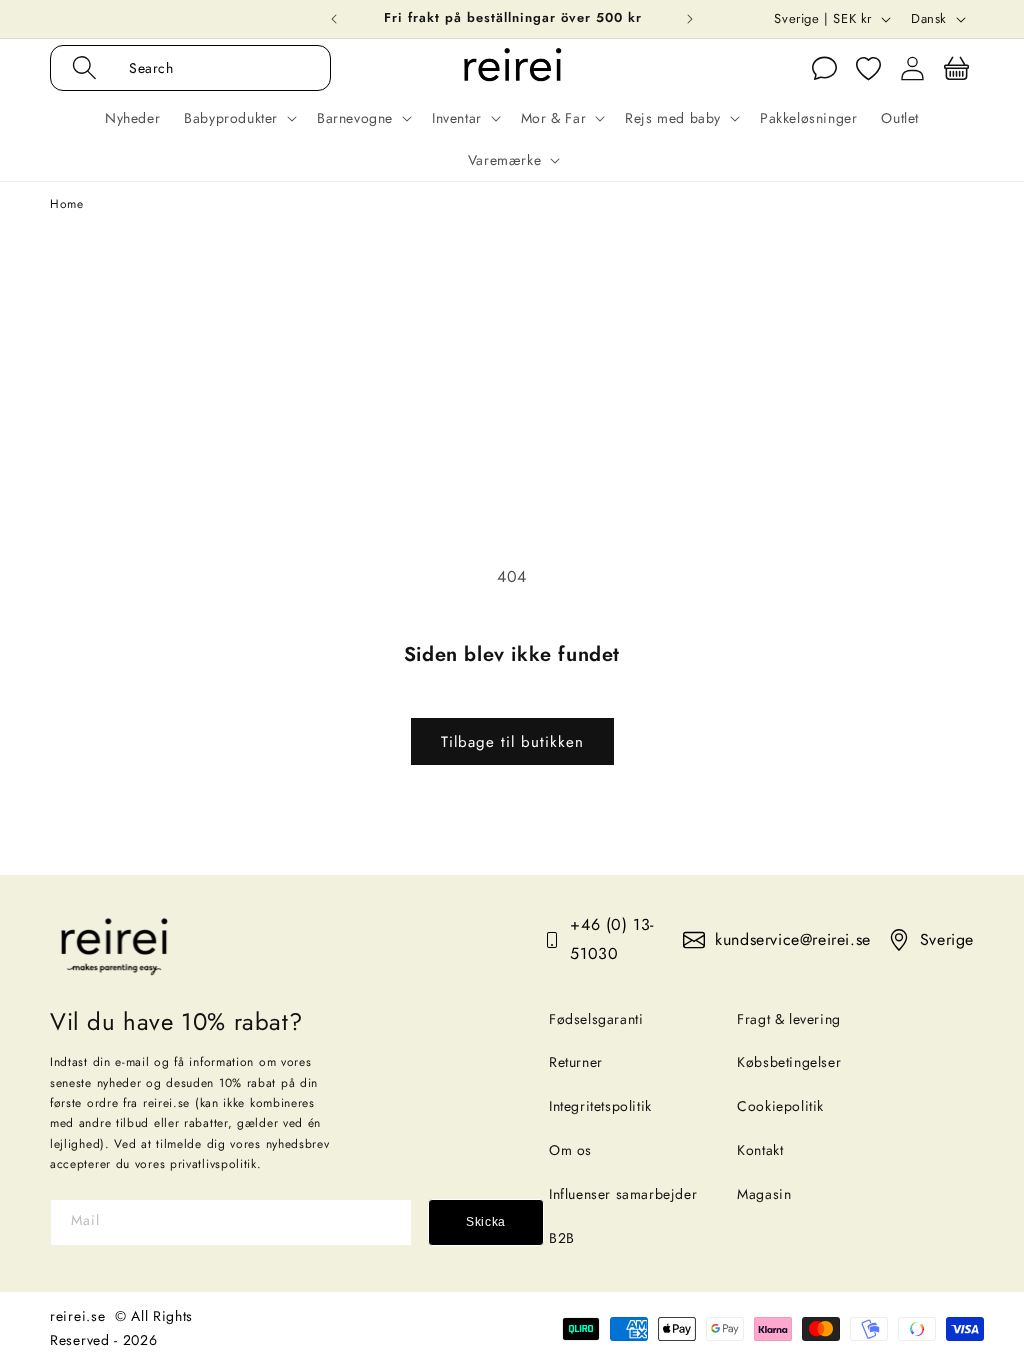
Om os (570, 1150)
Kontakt (760, 1150)
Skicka (486, 1222)
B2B (562, 1238)
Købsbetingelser (789, 1062)
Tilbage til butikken (512, 742)
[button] (211, 68)
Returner (576, 1062)
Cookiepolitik (780, 1106)
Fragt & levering (789, 1019)
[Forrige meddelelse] (334, 19)
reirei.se (77, 1316)
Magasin (764, 1194)
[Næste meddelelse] (690, 19)
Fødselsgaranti (596, 1019)
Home (66, 204)
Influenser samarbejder (623, 1194)
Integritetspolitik (600, 1106)
